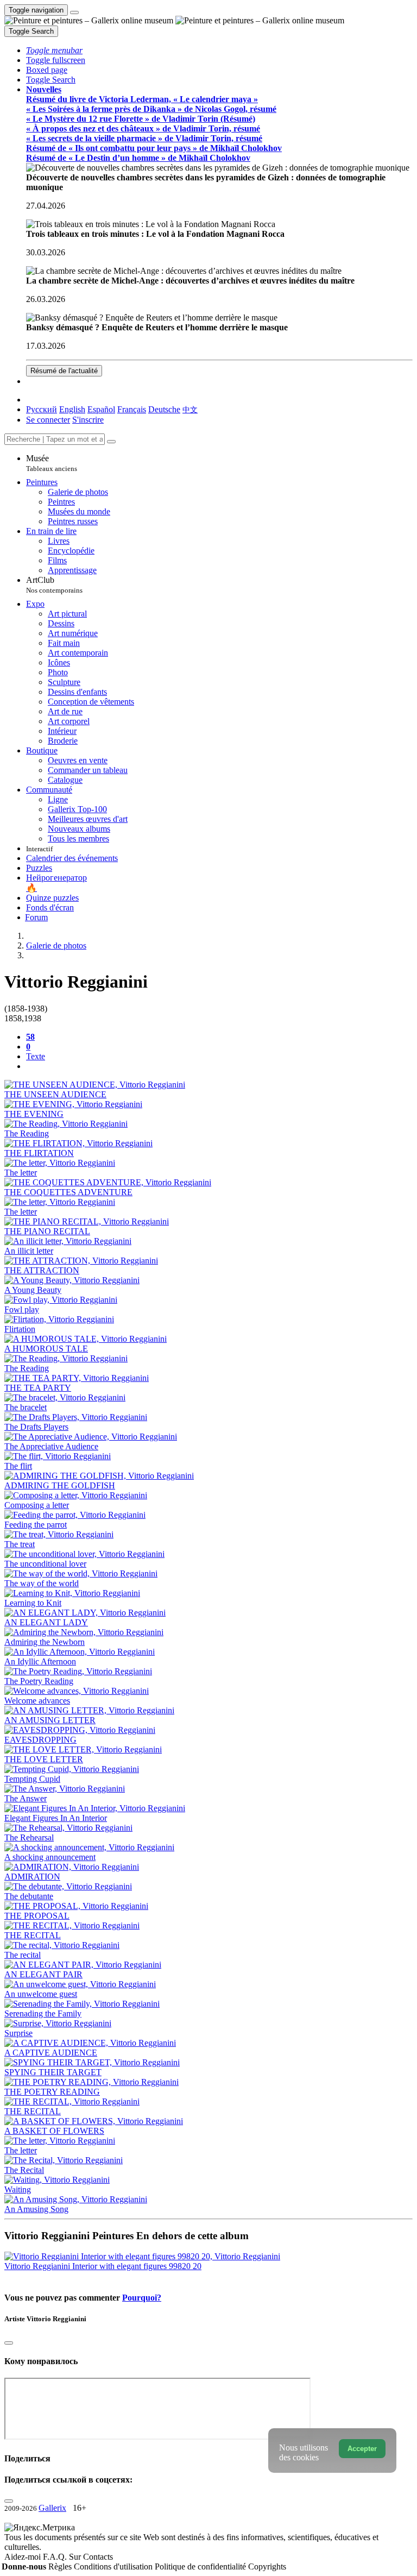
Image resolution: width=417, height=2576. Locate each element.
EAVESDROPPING (40, 1740)
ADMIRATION (32, 1877)
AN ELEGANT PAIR (43, 1974)
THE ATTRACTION (42, 1270)
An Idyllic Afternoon (40, 1661)
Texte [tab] (36, 1056)
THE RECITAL (33, 1935)
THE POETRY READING (52, 2092)
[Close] (111, 442)
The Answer (26, 1798)
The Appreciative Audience (51, 1446)
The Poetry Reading (39, 1681)
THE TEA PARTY (38, 1388)
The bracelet (26, 1407)
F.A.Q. (56, 2557)
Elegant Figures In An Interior (56, 1818)
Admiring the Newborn (45, 1642)
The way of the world (42, 1583)
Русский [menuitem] (42, 409)
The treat (20, 1544)
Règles (61, 2566)
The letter (21, 1173)
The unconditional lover (45, 1564)
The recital (23, 1955)
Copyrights (267, 2566)
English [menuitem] (72, 409)
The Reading (27, 1133)
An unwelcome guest (41, 1994)
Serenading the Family (43, 2013)
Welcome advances (37, 1701)
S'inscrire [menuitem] (88, 420)
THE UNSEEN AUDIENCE (55, 1094)
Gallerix (52, 2508)
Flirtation (20, 1329)
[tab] (30, 1037)
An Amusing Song (36, 2209)
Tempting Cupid (32, 1779)
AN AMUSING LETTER (50, 1720)
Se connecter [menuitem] (48, 420)
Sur (76, 2557)
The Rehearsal (29, 1837)
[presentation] (219, 1066)
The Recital (24, 2170)
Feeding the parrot (36, 1525)
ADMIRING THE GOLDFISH (60, 1485)
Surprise (18, 2033)
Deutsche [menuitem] (164, 409)
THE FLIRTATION (39, 1153)
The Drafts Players (36, 1427)
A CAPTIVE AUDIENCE (51, 2053)
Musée (52, 463)
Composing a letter (37, 1505)
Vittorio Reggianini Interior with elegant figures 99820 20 (103, 2266)
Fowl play (22, 1309)
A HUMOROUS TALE (46, 1349)
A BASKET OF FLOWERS (54, 2131)
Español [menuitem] (101, 409)
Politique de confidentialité (201, 2566)
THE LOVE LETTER (44, 1759)
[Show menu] (74, 12)
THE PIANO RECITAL (47, 1231)
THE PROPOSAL (37, 1916)
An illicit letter (29, 1251)
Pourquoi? (142, 2298)
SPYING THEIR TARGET (53, 2072)
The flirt (18, 1466)
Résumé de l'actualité (64, 371)
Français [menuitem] (132, 409)
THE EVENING (34, 1114)
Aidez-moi (24, 2557)
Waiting (18, 2189)
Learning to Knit (33, 1603)
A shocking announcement (50, 1857)
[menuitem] (190, 409)
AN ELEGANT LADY (46, 1622)
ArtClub (54, 585)
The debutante (29, 1896)
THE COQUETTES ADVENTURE (68, 1192)
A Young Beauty (33, 1290)
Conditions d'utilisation (114, 2566)
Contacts (98, 2557)
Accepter (362, 2449)
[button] (54, 50)
